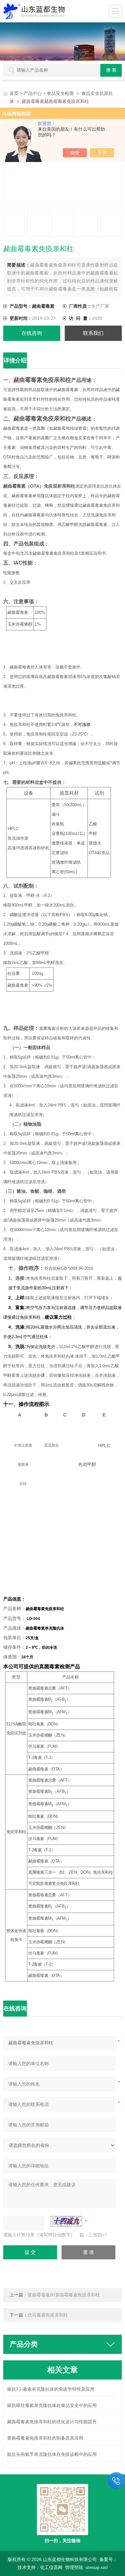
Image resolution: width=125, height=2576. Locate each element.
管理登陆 (74, 2568)
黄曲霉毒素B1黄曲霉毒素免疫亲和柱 (64, 2295)
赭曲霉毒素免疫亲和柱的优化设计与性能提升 (52, 2422)
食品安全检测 (60, 93)
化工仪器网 (51, 2568)
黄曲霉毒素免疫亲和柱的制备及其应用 (45, 2438)
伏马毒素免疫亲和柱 (48, 2315)
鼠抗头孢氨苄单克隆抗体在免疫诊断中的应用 (52, 2454)
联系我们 (93, 333)
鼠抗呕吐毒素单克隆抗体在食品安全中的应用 (52, 2406)
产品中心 (33, 93)
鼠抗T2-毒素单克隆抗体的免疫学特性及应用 (51, 2389)
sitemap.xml (97, 2568)
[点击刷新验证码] (66, 2221)
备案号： (108, 2560)
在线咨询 (32, 333)
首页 (14, 93)
